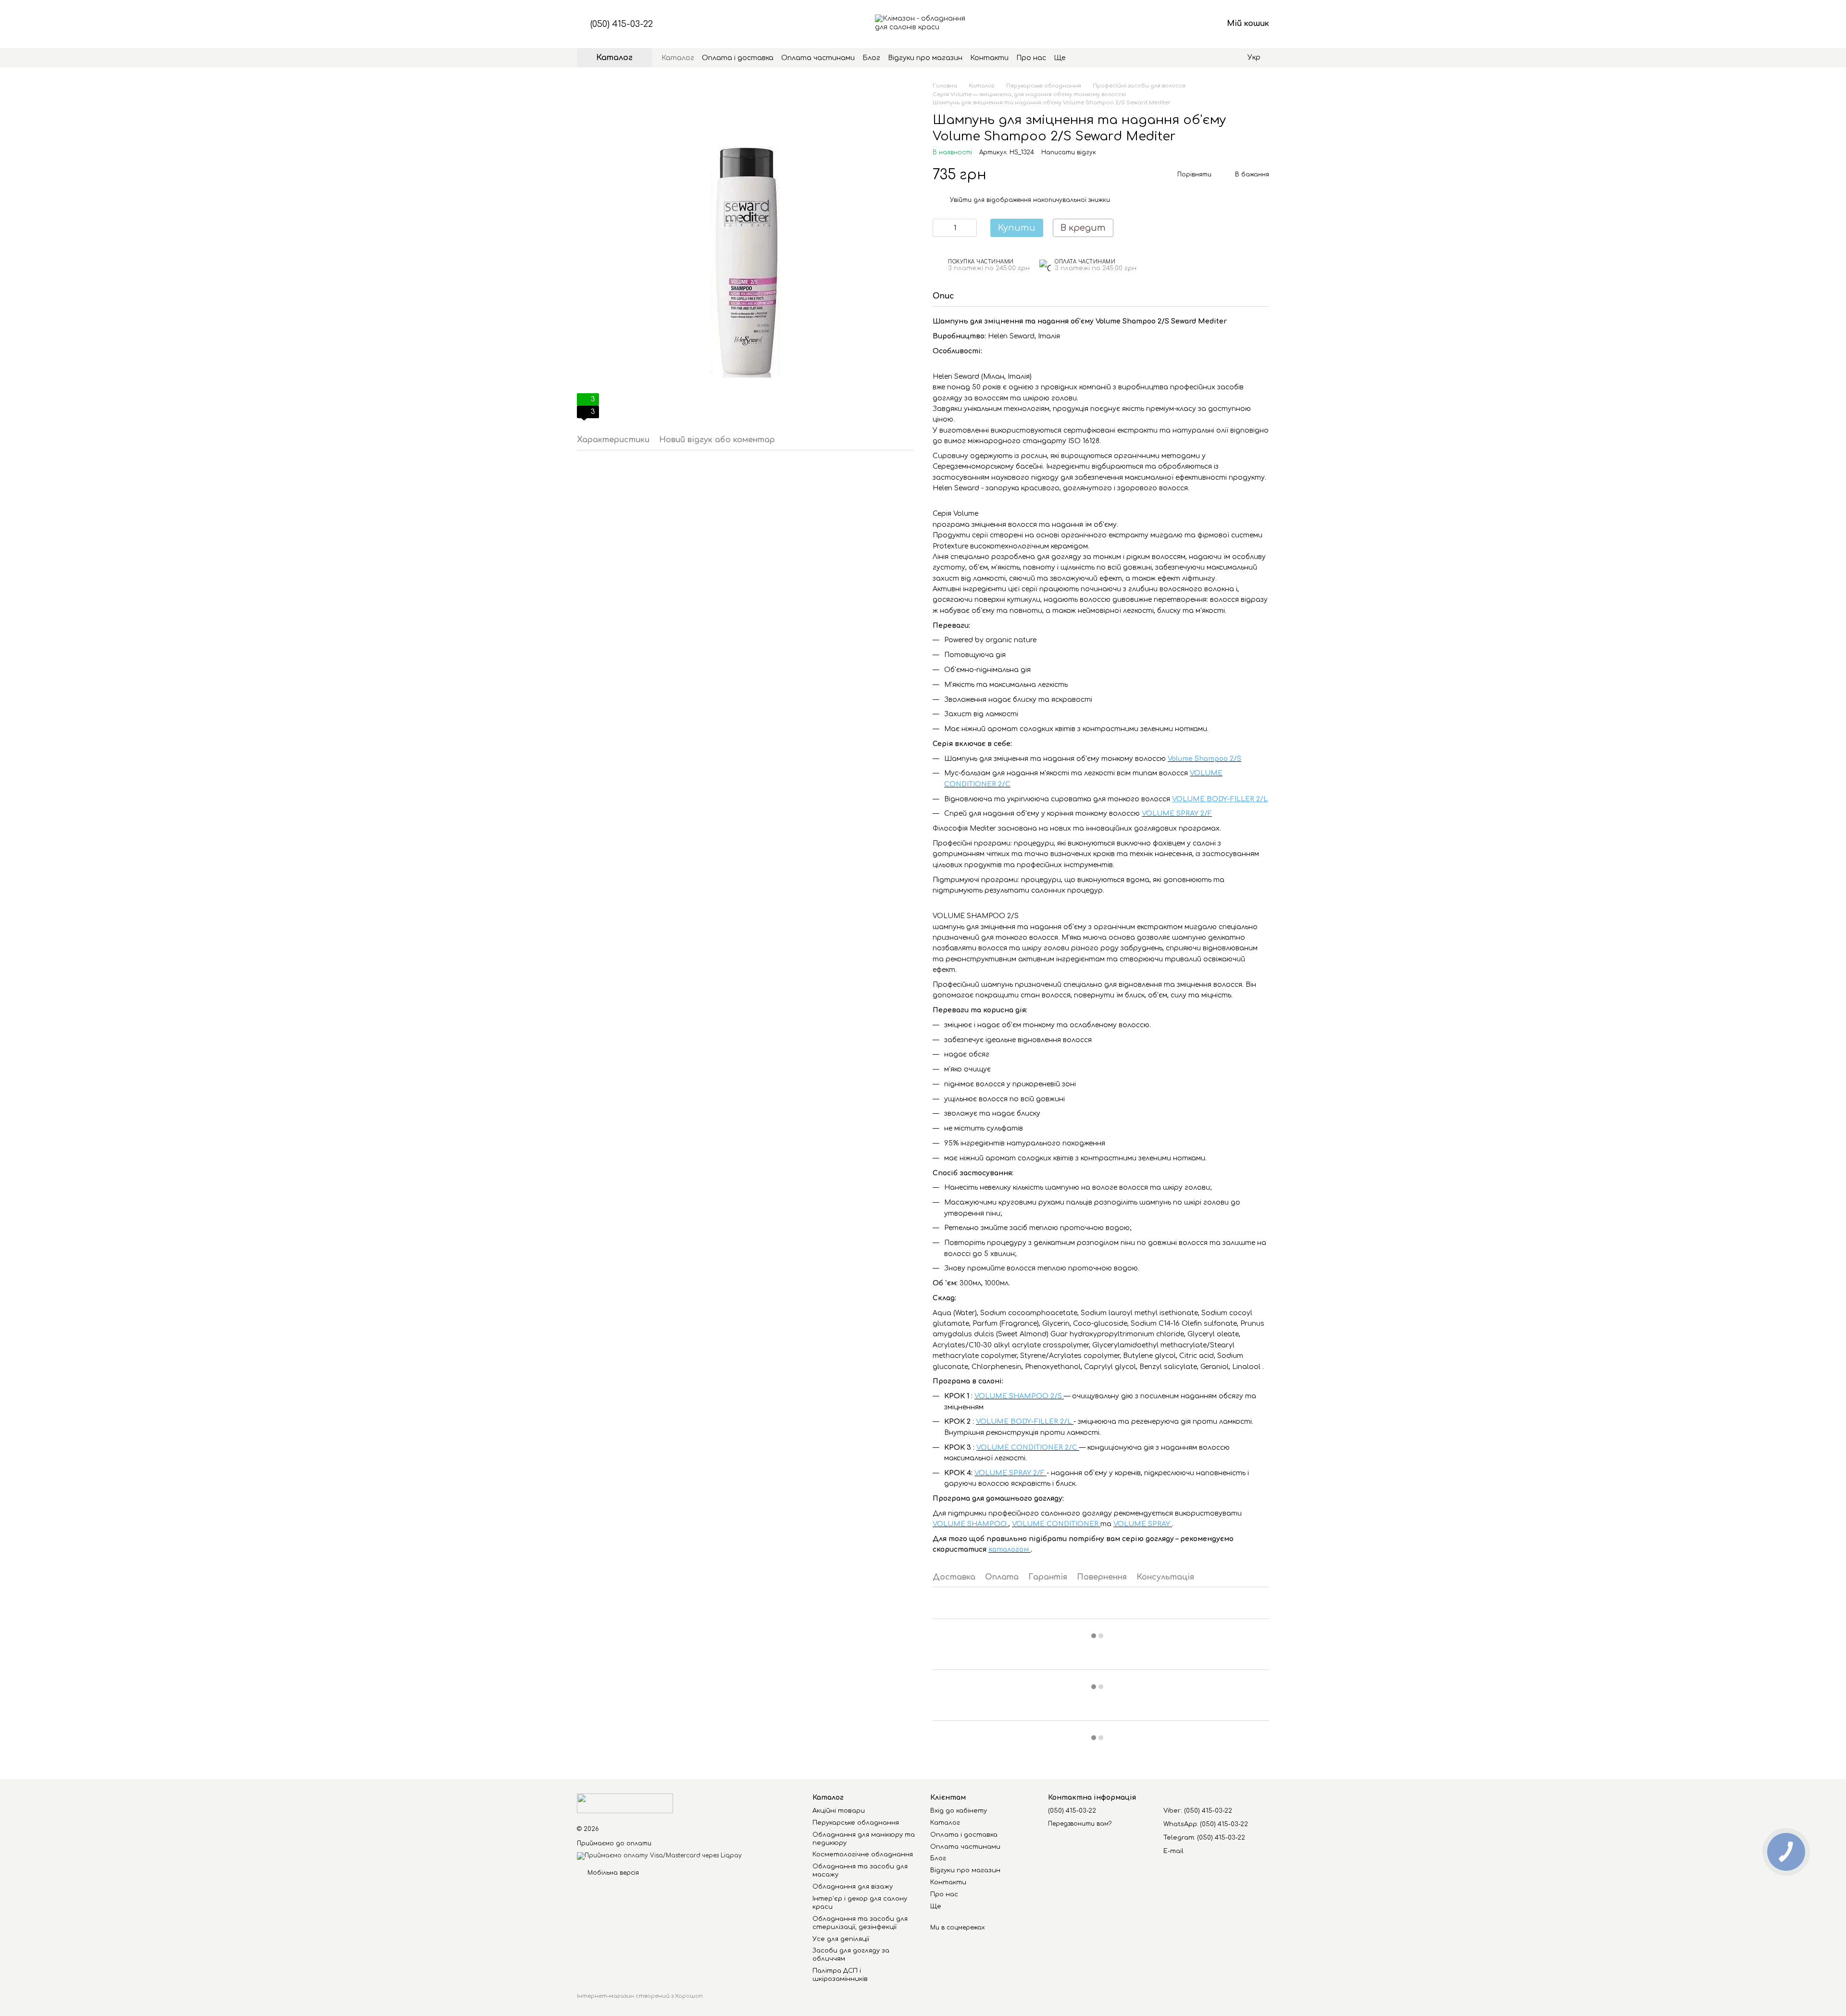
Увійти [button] (961, 200)
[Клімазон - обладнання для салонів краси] (625, 1803)
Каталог (678, 58)
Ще (1060, 58)
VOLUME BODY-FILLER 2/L (1025, 1422)
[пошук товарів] (1083, 58)
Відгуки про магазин (925, 58)
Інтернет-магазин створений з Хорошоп (640, 1996)
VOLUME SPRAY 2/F (1177, 814)
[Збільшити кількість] (970, 228)
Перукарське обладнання (856, 1823)
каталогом (1010, 1549)
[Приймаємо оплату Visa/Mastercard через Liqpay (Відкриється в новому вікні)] (659, 1856)
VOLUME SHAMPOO (971, 1524)
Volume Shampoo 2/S (1204, 759)
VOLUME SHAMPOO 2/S (1019, 1396)
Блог (871, 58)
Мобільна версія (612, 1873)
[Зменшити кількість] (940, 228)
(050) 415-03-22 (622, 24)
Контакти (989, 58)
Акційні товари (839, 1811)
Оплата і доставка (738, 58)
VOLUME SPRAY (1143, 1524)
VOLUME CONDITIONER (1056, 1524)
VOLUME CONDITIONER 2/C (1028, 1448)
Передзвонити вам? (1080, 1824)
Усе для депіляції (841, 1939)
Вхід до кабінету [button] (959, 1811)
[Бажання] (1165, 24)
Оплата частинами (818, 58)
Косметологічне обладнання (863, 1854)
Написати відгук (1069, 152)
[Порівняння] (1140, 24)
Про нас (1031, 58)
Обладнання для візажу (853, 1887)
